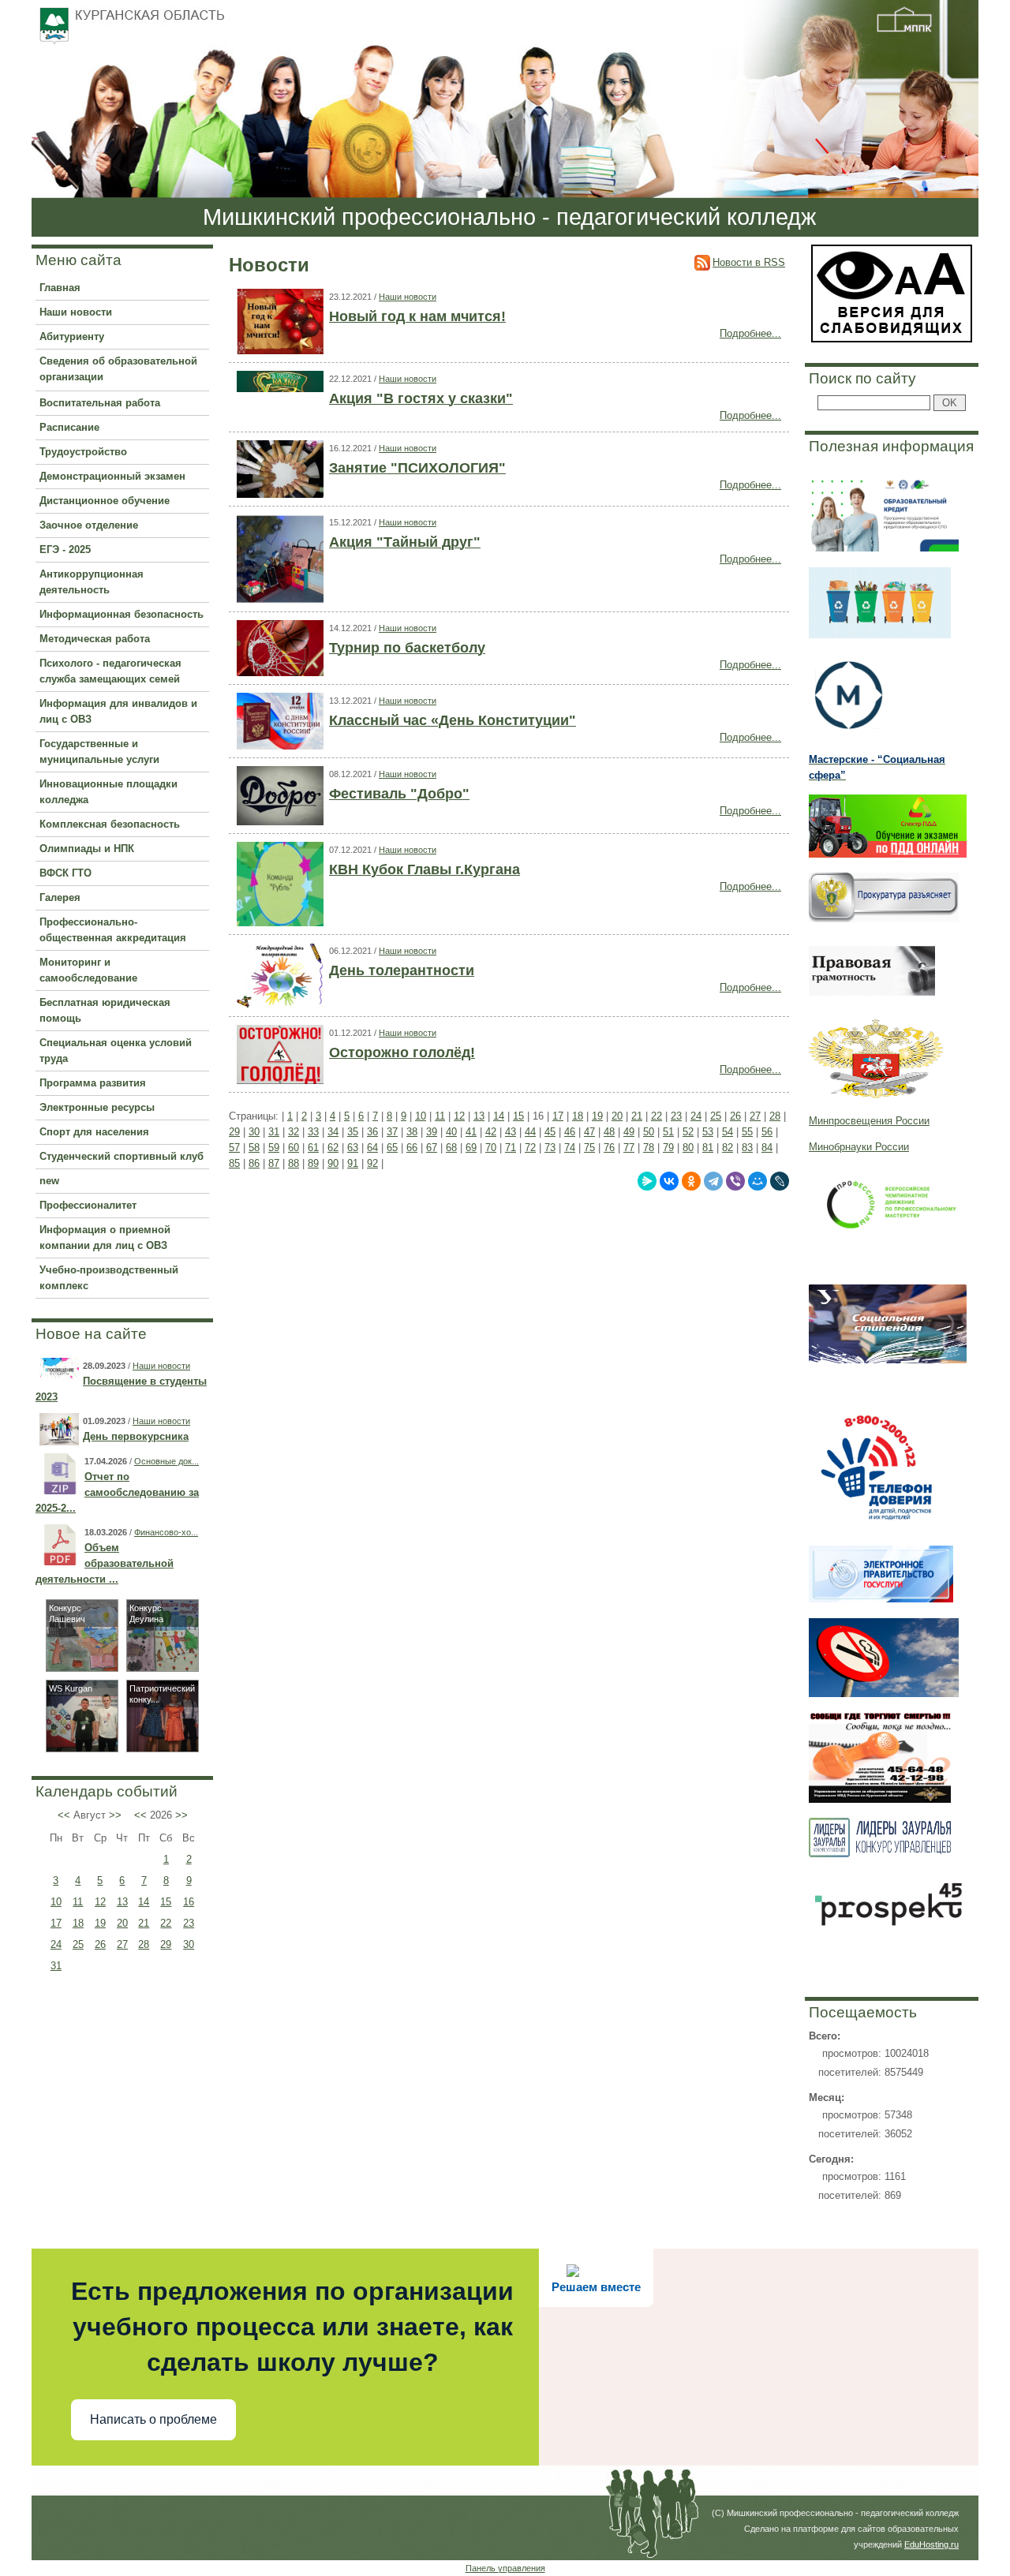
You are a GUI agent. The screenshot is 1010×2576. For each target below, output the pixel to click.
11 (78, 1902)
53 (708, 1132)
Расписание (69, 427)
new (49, 1181)
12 (100, 1902)
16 (189, 1902)
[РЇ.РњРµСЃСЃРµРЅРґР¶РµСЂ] (647, 1181)
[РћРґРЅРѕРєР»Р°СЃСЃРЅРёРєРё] (691, 1181)
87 (274, 1163)
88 (294, 1163)
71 (511, 1148)
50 (649, 1132)
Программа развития (93, 1083)
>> (115, 1815)
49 (629, 1132)
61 (313, 1148)
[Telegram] (713, 1181)
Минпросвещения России (869, 1121)
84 (767, 1148)
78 (649, 1148)
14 (144, 1902)
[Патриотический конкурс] (163, 1748)
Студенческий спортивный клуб (122, 1156)
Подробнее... (750, 333)
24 (56, 1944)
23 (189, 1923)
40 (451, 1132)
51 (668, 1132)
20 (122, 1923)
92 (372, 1163)
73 (550, 1148)
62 (333, 1148)
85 (234, 1163)
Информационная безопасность (122, 614)
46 (570, 1132)
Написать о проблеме (153, 2419)
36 (372, 1132)
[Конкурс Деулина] (163, 1667)
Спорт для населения (94, 1132)
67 (432, 1148)
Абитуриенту (72, 336)
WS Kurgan (71, 1688)
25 (78, 1944)
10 (56, 1902)
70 (491, 1148)
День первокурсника (136, 1436)
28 (144, 1944)
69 (471, 1148)
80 (688, 1148)
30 (189, 1944)
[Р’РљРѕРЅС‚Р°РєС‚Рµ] (669, 1181)
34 (333, 1132)
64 (372, 1148)
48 (609, 1132)
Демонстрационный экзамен (112, 476)
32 (294, 1132)
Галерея (60, 897)
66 (412, 1148)
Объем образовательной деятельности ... (105, 1563)
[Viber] (735, 1181)
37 (392, 1132)
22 (166, 1923)
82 (728, 1148)
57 (234, 1148)
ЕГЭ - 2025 (65, 550)
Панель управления (505, 2568)
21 (144, 1923)
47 (589, 1132)
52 (688, 1132)
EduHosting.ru (931, 2544)
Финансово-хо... (166, 1532)
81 (708, 1148)
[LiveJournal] (780, 1181)
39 (432, 1132)
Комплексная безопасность (110, 824)
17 (56, 1923)
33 (313, 1132)
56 (767, 1132)
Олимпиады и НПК (87, 849)
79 (668, 1148)
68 (451, 1148)
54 (728, 1132)
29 (166, 1944)
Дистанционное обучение (105, 501)
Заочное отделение (89, 525)
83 (747, 1148)
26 (100, 1944)
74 (570, 1148)
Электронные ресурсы (97, 1107)
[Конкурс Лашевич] (82, 1667)
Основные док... (166, 1461)
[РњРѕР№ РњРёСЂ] (757, 1181)
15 (166, 1902)
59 (274, 1148)
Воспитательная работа (100, 403)
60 (294, 1148)
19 (100, 1923)
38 (412, 1132)
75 (589, 1148)
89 (313, 1163)
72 (530, 1148)
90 (333, 1163)
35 (353, 1132)
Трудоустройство (83, 452)
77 (629, 1148)
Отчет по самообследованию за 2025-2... (117, 1492)
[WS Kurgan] (82, 1748)
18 (78, 1923)
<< (64, 1815)
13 (122, 1902)
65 (392, 1148)
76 (609, 1148)
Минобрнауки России (859, 1147)
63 (353, 1148)
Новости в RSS (749, 262)
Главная (60, 288)
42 (491, 1132)
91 (353, 1163)
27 (122, 1944)
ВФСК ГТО (65, 873)
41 (471, 1132)
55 (747, 1132)
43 (511, 1132)
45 (550, 1132)
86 (254, 1163)
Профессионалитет (88, 1205)
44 (530, 1132)
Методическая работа (95, 639)
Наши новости (76, 312)
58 (254, 1148)
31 (56, 1966)
